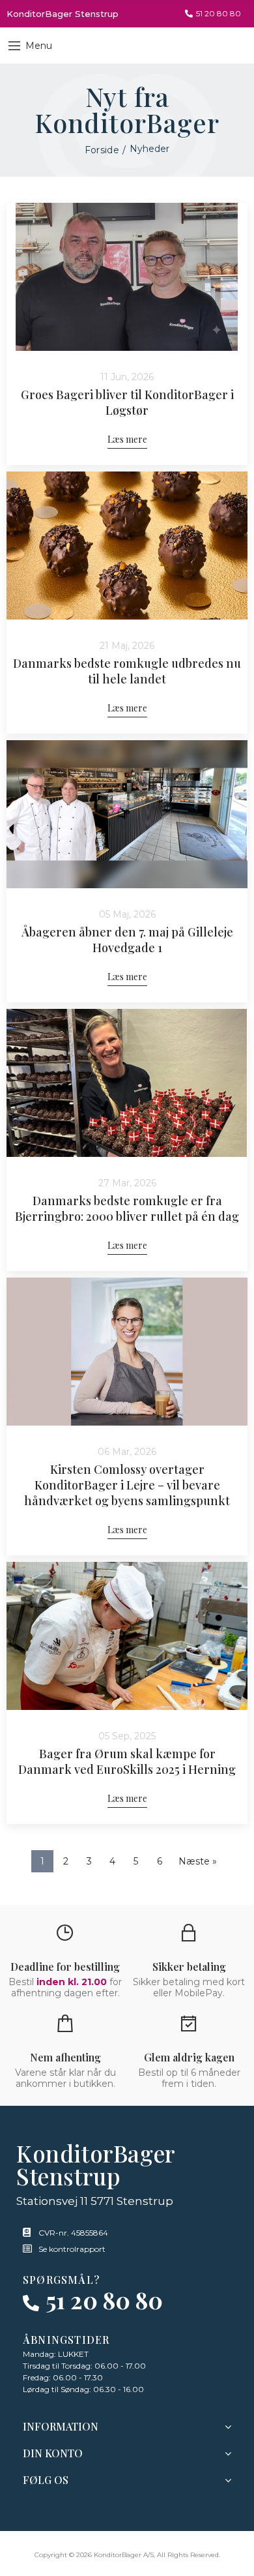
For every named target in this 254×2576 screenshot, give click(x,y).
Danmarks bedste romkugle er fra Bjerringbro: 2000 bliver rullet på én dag (127, 1208)
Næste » (198, 1861)
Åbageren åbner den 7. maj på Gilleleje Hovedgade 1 (127, 940)
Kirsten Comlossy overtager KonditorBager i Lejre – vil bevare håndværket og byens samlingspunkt (127, 1485)
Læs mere (127, 439)
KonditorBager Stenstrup (63, 14)
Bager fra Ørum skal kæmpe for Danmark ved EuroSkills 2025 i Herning (127, 1761)
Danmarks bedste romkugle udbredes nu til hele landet (127, 671)
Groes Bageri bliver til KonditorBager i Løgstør (127, 402)
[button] (213, 14)
